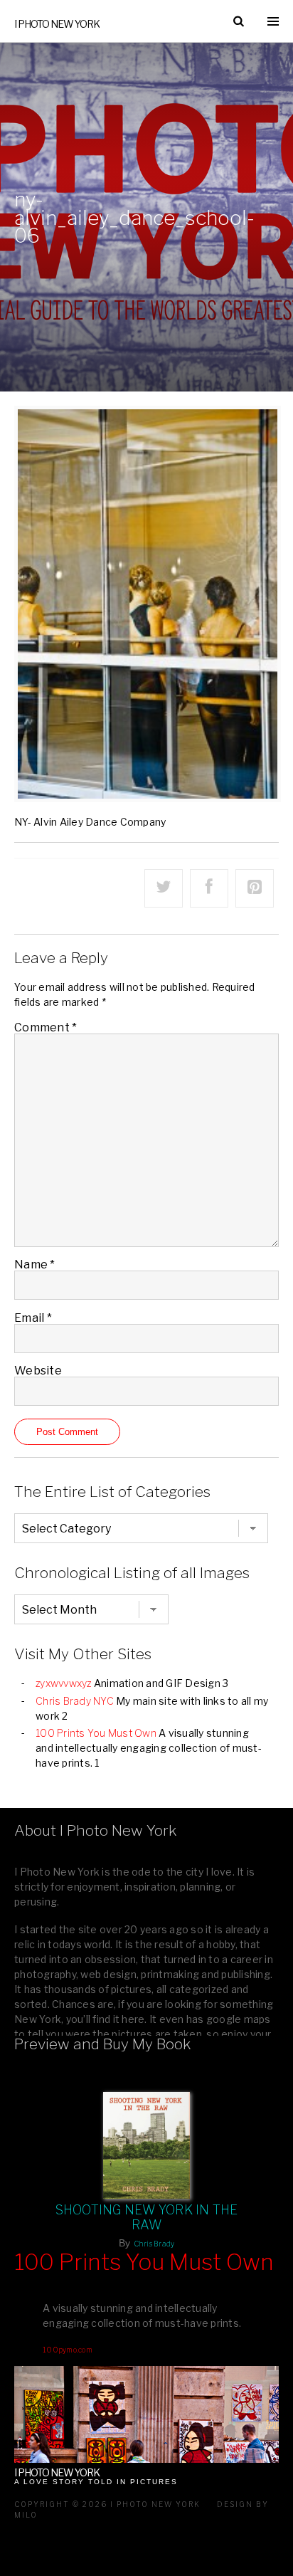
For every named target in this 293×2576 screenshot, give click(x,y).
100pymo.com (68, 2350)
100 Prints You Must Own (96, 1733)
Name (35, 1265)
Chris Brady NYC (75, 1701)
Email (33, 1318)
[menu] (273, 21)
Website (38, 1371)
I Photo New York (57, 24)
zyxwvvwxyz (64, 1683)
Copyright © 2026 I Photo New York (107, 2504)
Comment (46, 1027)
